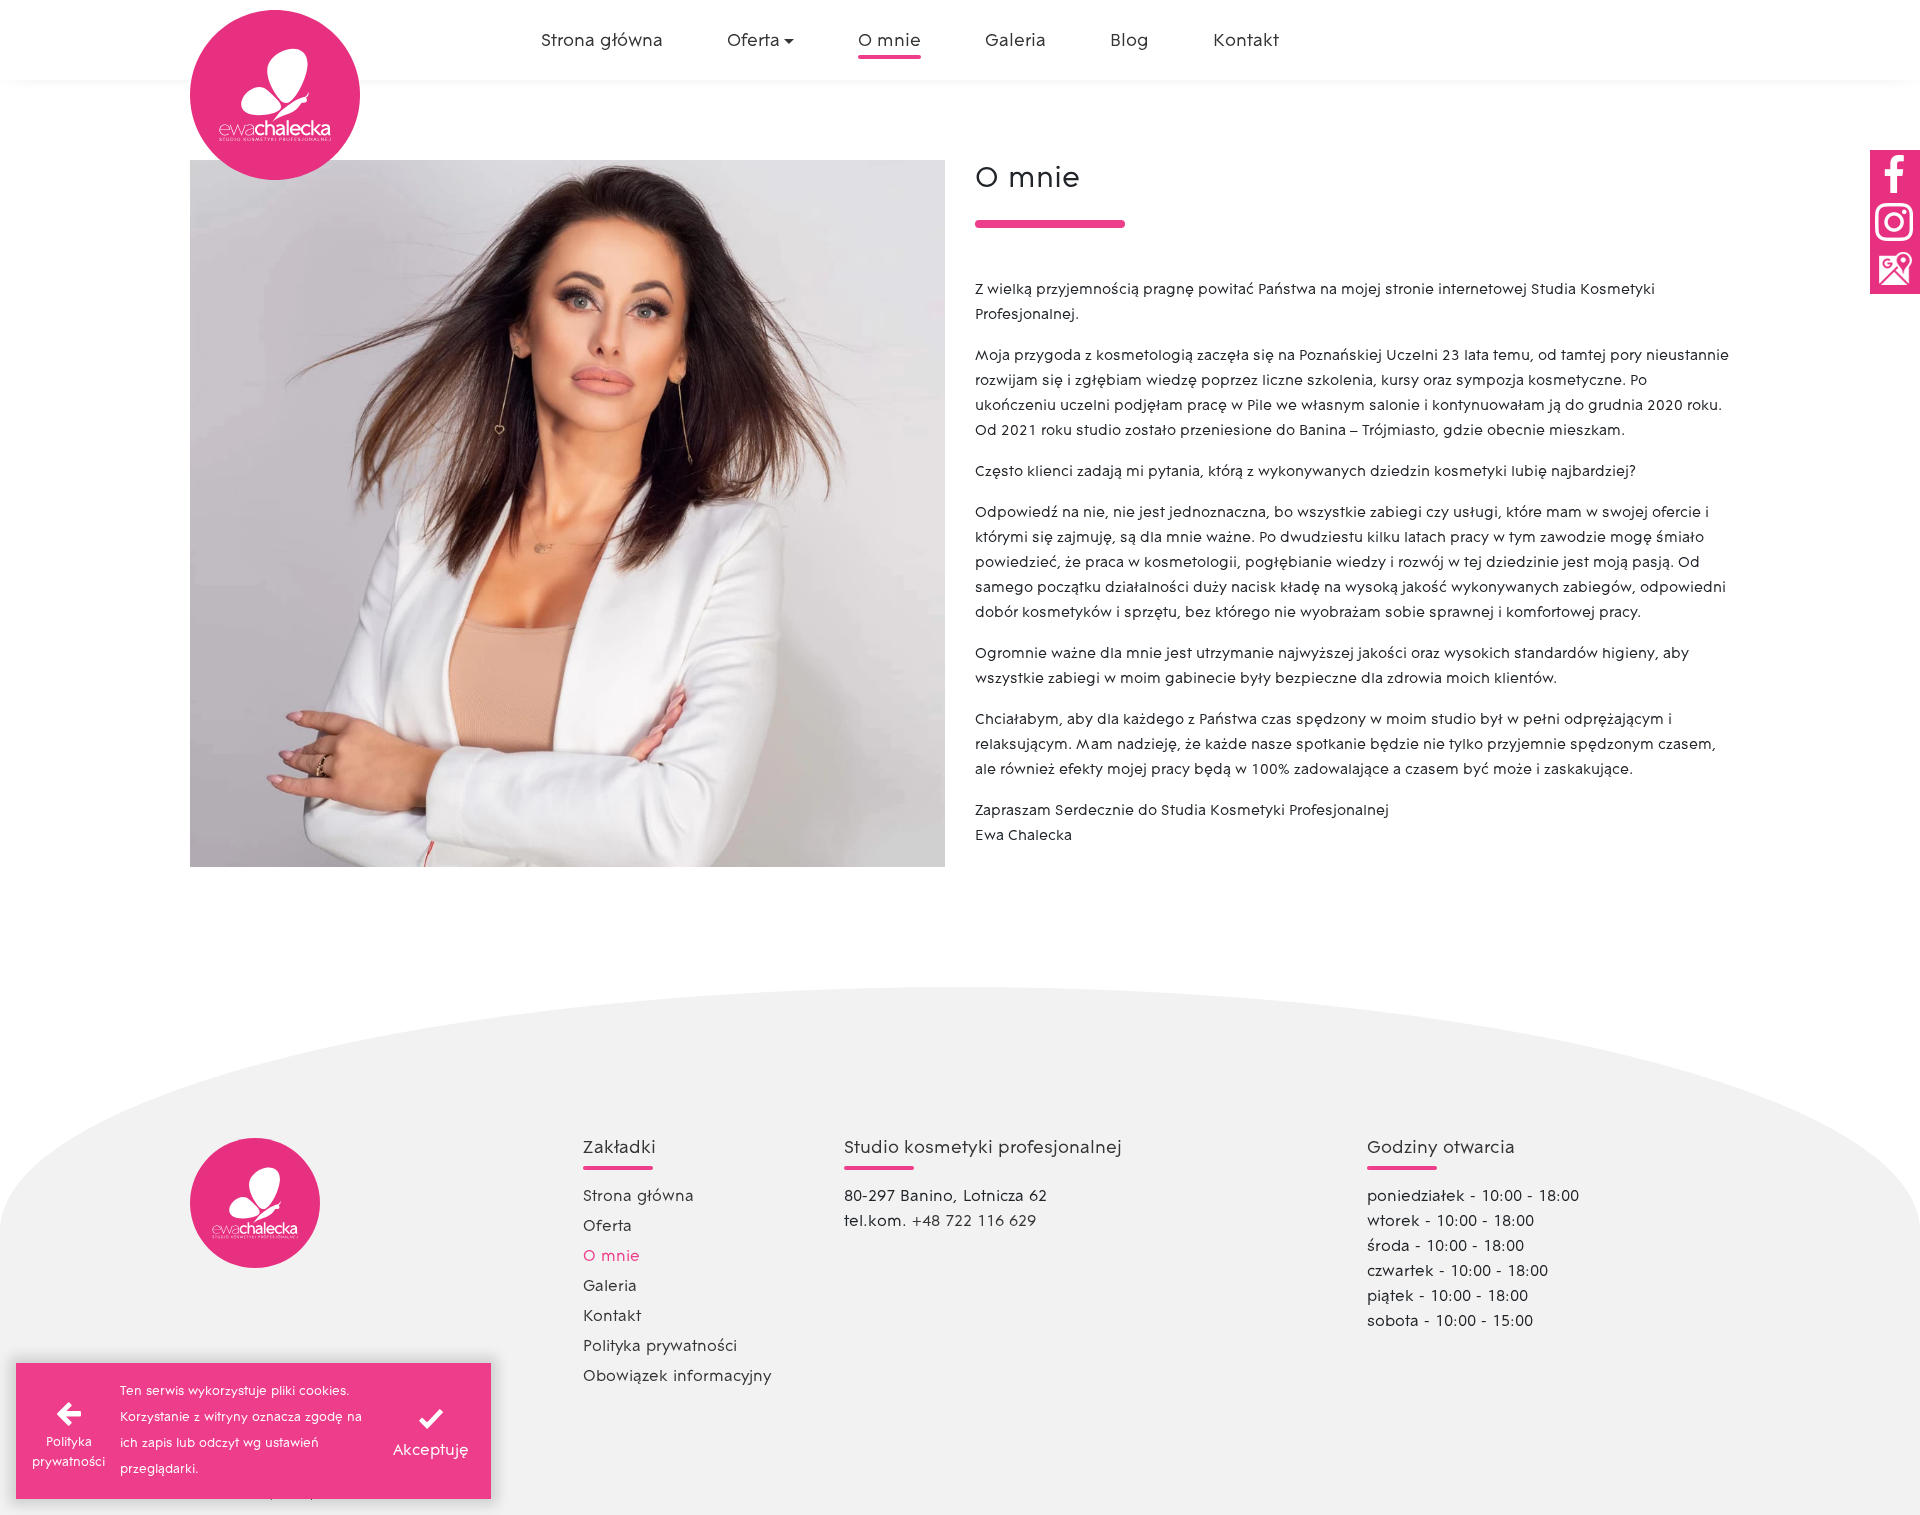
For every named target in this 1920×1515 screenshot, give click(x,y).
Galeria (610, 1287)
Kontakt (612, 1317)
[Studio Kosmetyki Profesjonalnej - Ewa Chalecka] (275, 95)
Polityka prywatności (660, 1347)
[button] (761, 41)
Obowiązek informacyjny (677, 1377)
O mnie (611, 1257)
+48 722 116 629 (974, 1222)
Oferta (607, 1227)
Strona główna (638, 1197)
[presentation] (431, 1431)
